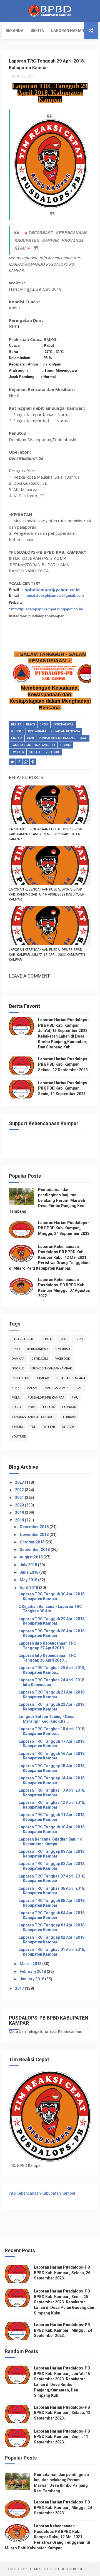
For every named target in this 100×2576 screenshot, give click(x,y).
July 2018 (29, 1565)
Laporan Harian (68, 31)
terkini (65, 745)
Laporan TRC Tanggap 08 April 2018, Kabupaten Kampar (52, 1866)
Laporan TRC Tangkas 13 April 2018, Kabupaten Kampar (52, 1793)
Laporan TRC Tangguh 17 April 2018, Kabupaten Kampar (52, 1744)
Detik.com (40, 1359)
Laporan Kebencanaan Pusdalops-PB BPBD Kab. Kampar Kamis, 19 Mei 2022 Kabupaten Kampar (46, 834)
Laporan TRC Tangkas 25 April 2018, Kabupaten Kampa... (52, 1670)
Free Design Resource (71, 2569)
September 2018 (35, 1550)
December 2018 (35, 1527)
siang (16, 1407)
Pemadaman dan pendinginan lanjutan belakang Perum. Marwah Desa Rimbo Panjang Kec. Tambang (47, 1200)
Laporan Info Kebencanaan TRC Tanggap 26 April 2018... (47, 1658)
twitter (18, 752)
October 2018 (32, 1542)
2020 (20, 1505)
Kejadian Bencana (65, 731)
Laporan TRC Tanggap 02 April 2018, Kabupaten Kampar (52, 1940)
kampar (43, 1378)
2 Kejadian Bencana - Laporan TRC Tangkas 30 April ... (50, 1609)
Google (17, 731)
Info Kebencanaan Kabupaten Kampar (42, 2193)
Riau (84, 738)
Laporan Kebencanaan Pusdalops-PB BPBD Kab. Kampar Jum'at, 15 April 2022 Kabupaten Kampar (47, 955)
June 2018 (29, 1572)
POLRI (16, 1398)
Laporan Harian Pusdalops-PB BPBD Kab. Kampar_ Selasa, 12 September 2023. (63, 1064)
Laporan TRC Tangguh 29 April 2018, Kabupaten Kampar (52, 1621)
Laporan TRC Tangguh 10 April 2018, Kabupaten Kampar (52, 1829)
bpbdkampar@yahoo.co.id (52, 590)
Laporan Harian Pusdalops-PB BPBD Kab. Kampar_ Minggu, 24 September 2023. (64, 1228)
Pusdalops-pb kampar (57, 738)
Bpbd (44, 724)
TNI (32, 1427)
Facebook (62, 1359)
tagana (49, 1407)
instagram (37, 731)
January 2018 (32, 1979)
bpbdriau (62, 1349)
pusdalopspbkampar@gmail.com (55, 595)
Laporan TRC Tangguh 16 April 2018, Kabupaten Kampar (52, 1756)
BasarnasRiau (23, 1339)
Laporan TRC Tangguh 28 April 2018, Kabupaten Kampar (52, 1633)
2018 (20, 1520)
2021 (20, 1498)
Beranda (14, 31)
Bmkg (31, 724)
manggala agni (57, 1388)
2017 (20, 1988)
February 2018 (33, 1971)
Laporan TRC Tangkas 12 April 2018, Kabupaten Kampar (52, 1805)
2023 (20, 1482)
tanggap (69, 1407)
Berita (37, 31)
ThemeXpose (38, 2569)
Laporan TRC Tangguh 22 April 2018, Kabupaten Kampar (52, 1707)
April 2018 (29, 1588)
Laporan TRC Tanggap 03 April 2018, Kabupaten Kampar (52, 1927)
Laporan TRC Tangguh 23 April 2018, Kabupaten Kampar (52, 1694)
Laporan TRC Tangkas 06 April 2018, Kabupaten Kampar (52, 1891)
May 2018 (29, 1580)
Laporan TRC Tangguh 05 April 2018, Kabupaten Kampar (52, 1903)
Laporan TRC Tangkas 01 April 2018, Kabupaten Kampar (52, 1952)
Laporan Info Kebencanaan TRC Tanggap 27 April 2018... (47, 1646)
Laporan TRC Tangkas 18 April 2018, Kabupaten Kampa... (52, 1731)
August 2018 (32, 1557)
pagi (30, 738)
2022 (20, 1490)
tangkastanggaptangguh (33, 745)
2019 (20, 1513)
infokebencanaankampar (51, 1368)
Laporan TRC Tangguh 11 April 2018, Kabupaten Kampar (52, 1817)
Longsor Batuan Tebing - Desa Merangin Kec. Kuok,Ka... (47, 1719)
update (35, 752)
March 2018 (31, 1964)
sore (32, 1407)
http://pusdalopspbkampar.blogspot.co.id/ (47, 609)
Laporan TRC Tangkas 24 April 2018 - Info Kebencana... (53, 1682)
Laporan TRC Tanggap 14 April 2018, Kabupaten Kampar (52, 1780)
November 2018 (35, 1535)
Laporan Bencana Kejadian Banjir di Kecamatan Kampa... (51, 1842)
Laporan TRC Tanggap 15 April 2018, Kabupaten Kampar (52, 1768)
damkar (18, 1359)
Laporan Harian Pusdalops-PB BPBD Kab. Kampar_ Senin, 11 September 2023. (63, 1088)
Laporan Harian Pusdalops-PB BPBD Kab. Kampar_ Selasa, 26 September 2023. (62, 2273)
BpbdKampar (63, 724)
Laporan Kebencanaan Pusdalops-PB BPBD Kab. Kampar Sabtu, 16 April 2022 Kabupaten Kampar (47, 894)
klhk (16, 1388)
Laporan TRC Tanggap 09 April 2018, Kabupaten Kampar (52, 1854)
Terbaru (69, 1417)
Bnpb (79, 1339)
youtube (53, 752)
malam (17, 738)
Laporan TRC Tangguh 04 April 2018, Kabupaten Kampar (52, 1915)
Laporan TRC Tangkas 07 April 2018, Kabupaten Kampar (52, 1878)
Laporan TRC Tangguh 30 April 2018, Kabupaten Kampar (52, 1596)
